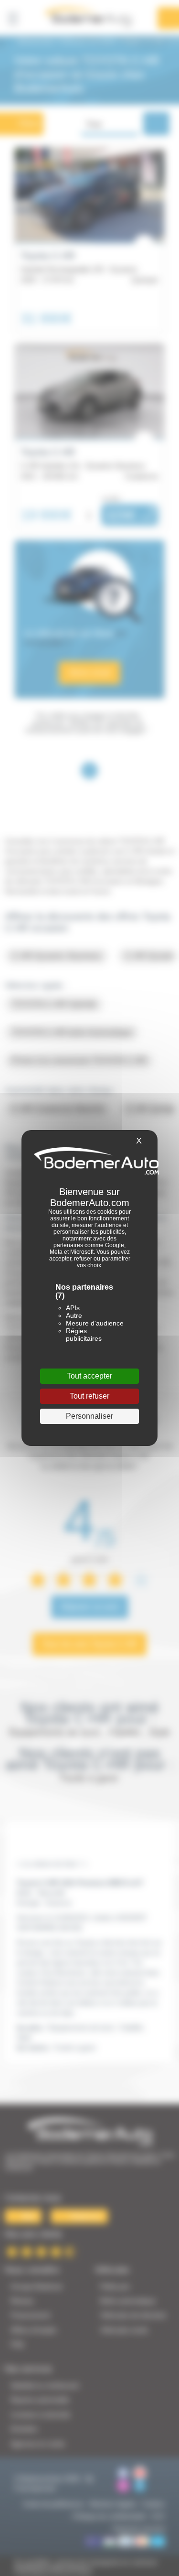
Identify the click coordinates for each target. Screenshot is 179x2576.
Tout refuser (89, 1396)
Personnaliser (89, 1416)
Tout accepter (89, 1376)
